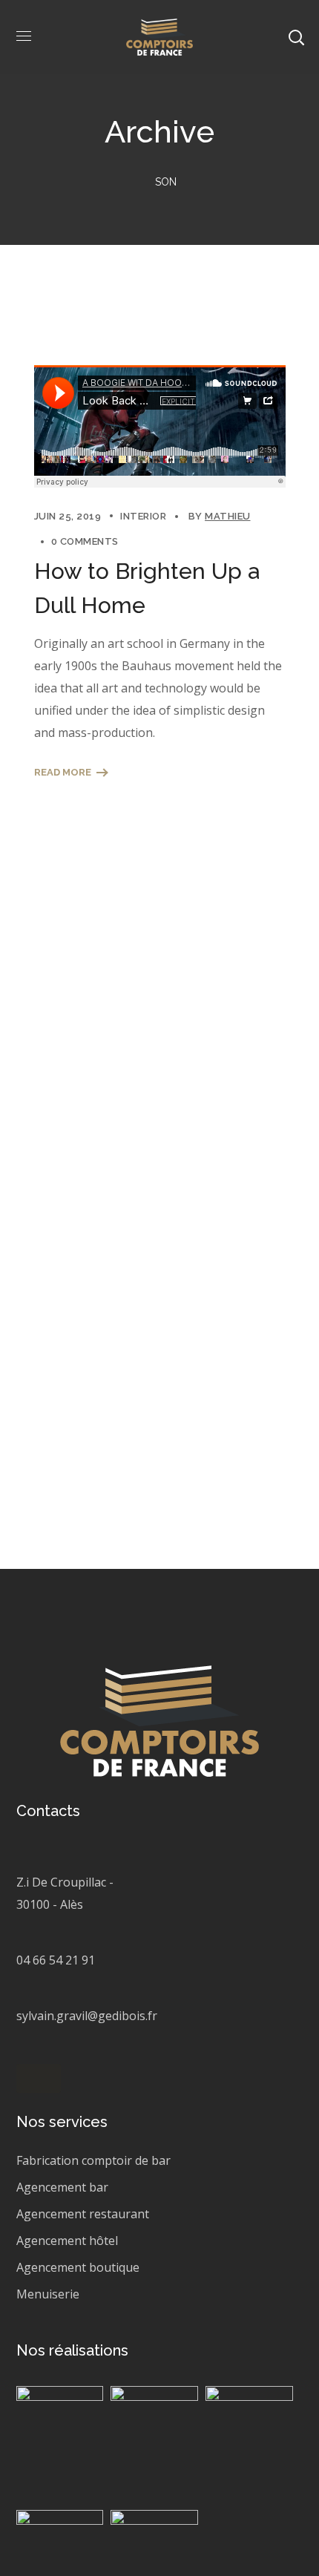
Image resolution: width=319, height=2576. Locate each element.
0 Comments (85, 541)
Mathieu (228, 516)
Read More (63, 772)
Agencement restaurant (83, 2214)
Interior (143, 516)
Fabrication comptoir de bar (93, 2160)
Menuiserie (48, 2294)
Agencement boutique (78, 2267)
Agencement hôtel (67, 2241)
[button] (39, 2078)
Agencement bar (62, 2187)
